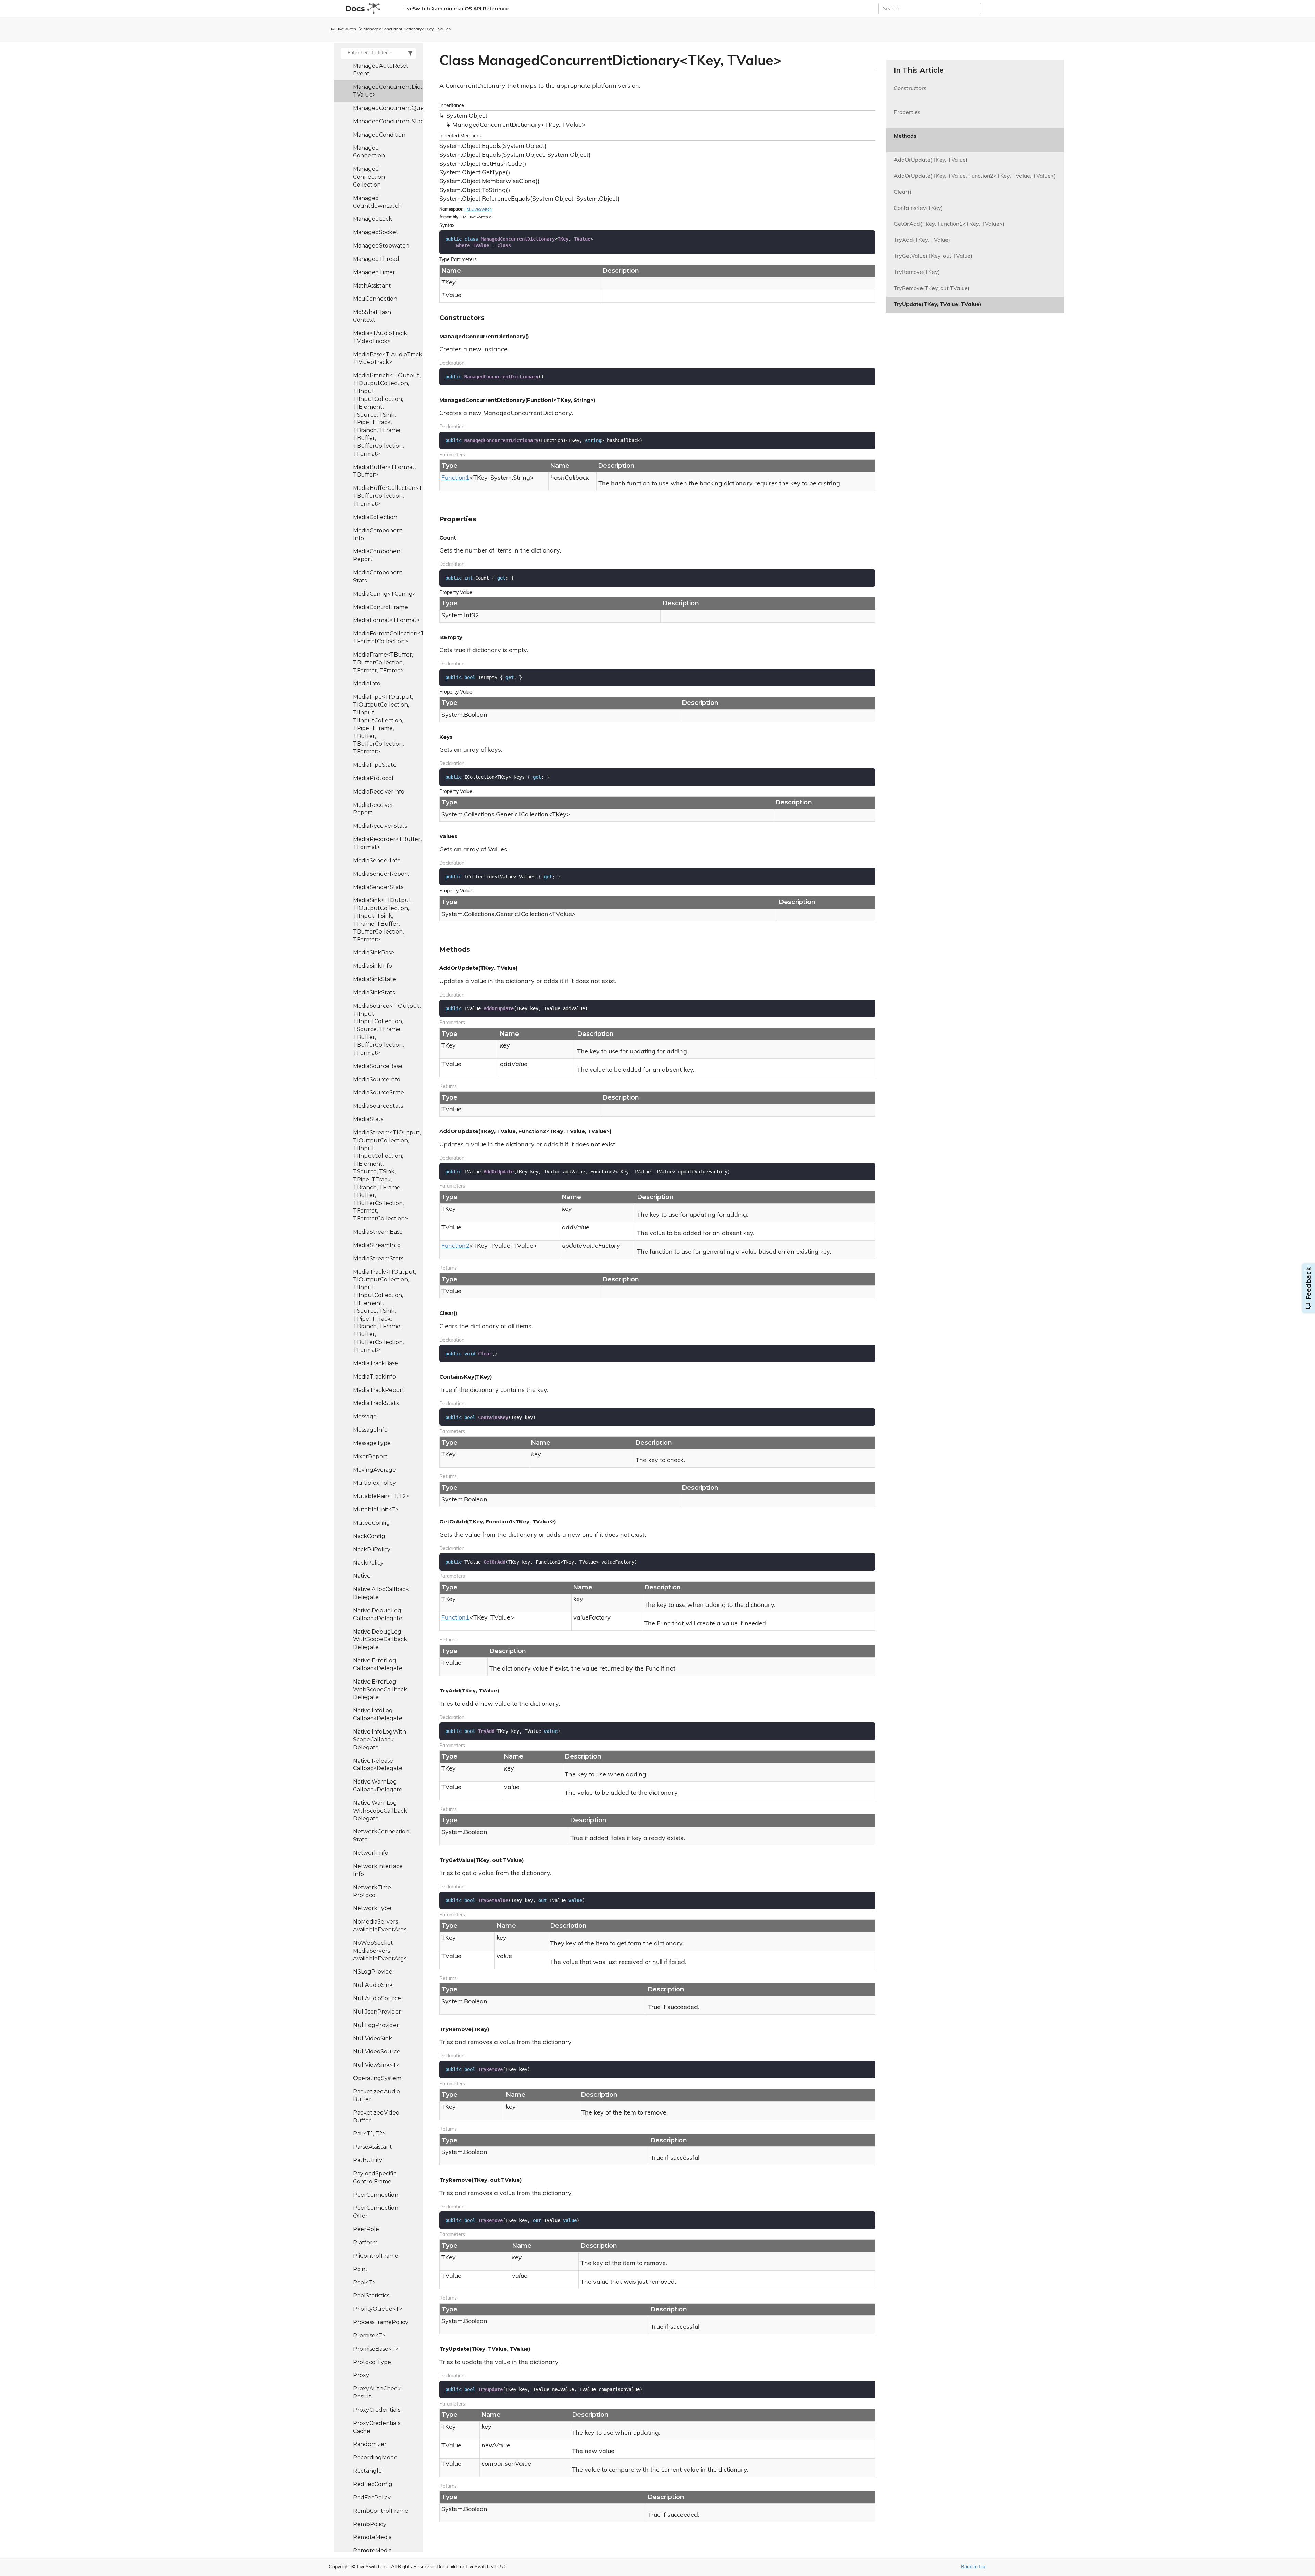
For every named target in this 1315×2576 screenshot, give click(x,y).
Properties (907, 117)
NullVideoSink (373, 2038)
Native (362, 1576)
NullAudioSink (373, 1985)
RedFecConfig (373, 2484)
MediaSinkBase (374, 953)
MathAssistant (372, 286)
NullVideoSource (377, 2051)
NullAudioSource (377, 1998)
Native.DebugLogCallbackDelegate (378, 1614)
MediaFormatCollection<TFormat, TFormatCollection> (388, 637)
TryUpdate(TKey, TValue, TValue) (938, 305)
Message (365, 1416)
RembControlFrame (381, 2511)
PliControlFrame (376, 2256)
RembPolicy (370, 2524)
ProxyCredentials (377, 2410)
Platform (365, 2242)
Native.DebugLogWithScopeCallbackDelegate (380, 1640)
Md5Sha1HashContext (372, 316)
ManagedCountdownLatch (377, 202)
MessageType (372, 1443)
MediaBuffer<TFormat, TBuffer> (384, 471)
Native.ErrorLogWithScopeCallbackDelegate (380, 1690)
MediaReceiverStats (380, 826)
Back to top (974, 2567)
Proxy (361, 2375)
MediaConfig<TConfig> (384, 594)
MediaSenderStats (378, 887)
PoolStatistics (371, 2295)
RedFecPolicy (372, 2497)
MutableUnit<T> (376, 1509)
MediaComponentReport (378, 555)
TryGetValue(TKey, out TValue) (933, 256)
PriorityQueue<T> (378, 2309)
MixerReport (370, 1456)
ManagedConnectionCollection (369, 177)
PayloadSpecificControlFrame (375, 2178)
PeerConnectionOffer (376, 2212)
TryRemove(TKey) (917, 272)
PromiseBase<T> (376, 2349)
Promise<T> (369, 2336)
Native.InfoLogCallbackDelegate (378, 1714)
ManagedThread (376, 259)
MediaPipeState (375, 765)
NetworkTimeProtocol (372, 1891)
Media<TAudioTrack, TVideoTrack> (381, 337)
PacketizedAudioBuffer (377, 2095)
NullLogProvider (376, 2025)
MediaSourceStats (378, 1106)
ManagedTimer (374, 272)
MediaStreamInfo (377, 1245)
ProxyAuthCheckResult (377, 2393)
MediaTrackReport (379, 1390)
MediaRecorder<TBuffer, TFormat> (387, 843)
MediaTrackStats (376, 1403)
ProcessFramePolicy (381, 2322)
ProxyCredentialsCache (377, 2427)
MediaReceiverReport (373, 809)
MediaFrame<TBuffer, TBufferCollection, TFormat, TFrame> (383, 663)
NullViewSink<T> (376, 2065)
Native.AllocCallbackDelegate (381, 1593)
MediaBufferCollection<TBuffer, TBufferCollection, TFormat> (388, 496)
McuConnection (375, 299)
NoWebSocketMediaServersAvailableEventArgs (380, 1951)
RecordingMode (375, 2457)
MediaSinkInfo (373, 966)
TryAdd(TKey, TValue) (922, 240)
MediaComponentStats (378, 576)
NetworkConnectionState (381, 1836)
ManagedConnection (369, 152)
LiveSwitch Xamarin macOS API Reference (456, 9)
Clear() (903, 192)
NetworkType (372, 1908)
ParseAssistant (373, 2147)
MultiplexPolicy (374, 1483)
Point (360, 2269)
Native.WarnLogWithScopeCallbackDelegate (380, 1811)
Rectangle (367, 2471)
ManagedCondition (379, 135)
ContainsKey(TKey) (918, 208)
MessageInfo (370, 1430)
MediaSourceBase (378, 1066)
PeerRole (366, 2229)
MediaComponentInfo (378, 534)
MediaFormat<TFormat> (386, 620)
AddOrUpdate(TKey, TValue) (931, 160)
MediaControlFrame (380, 607)
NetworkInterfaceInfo (378, 1870)
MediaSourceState (379, 1093)
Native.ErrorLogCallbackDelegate (378, 1664)
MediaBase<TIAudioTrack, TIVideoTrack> (388, 358)
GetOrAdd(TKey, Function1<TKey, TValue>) (949, 224)
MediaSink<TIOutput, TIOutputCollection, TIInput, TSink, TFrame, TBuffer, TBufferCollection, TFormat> (383, 920)
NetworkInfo (371, 1853)
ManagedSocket (376, 232)
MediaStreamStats (378, 1259)
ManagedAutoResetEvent (381, 70)
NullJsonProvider (377, 2012)
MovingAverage (374, 1470)
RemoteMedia (372, 2537)
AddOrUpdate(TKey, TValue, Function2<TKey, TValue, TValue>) (975, 176)
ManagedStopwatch (381, 246)
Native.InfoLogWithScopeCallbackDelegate (380, 1740)
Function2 (455, 1246)
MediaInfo (367, 683)
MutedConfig (372, 1523)
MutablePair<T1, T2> (381, 1496)
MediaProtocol (373, 778)
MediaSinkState (374, 979)
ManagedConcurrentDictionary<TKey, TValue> (407, 29)
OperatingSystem (377, 2078)
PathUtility (368, 2160)
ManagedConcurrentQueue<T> (388, 108)
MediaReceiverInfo (379, 792)
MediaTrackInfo (374, 1377)
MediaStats (368, 1119)
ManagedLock (373, 219)
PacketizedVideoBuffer (376, 2117)
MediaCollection (375, 517)
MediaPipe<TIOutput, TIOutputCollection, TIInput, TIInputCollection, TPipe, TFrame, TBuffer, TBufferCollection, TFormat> (383, 724)
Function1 (455, 478)
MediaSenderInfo (377, 860)
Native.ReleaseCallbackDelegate (378, 1765)
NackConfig (369, 1536)
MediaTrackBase (375, 1363)
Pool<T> (364, 2282)
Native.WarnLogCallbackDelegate (378, 1786)
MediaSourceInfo (377, 1080)
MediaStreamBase (378, 1232)
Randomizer (370, 2444)
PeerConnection (376, 2195)
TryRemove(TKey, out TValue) (932, 289)
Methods (905, 140)
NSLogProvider (374, 1972)
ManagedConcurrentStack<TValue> (388, 121)
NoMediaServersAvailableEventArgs (380, 1926)
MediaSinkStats (374, 993)
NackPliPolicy (372, 1550)
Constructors (910, 93)
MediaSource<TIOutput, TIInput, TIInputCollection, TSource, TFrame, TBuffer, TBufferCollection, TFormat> (387, 1029)
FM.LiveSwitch (342, 29)
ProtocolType (372, 2362)
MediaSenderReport (381, 874)
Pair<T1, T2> (369, 2134)
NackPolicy (368, 1563)
